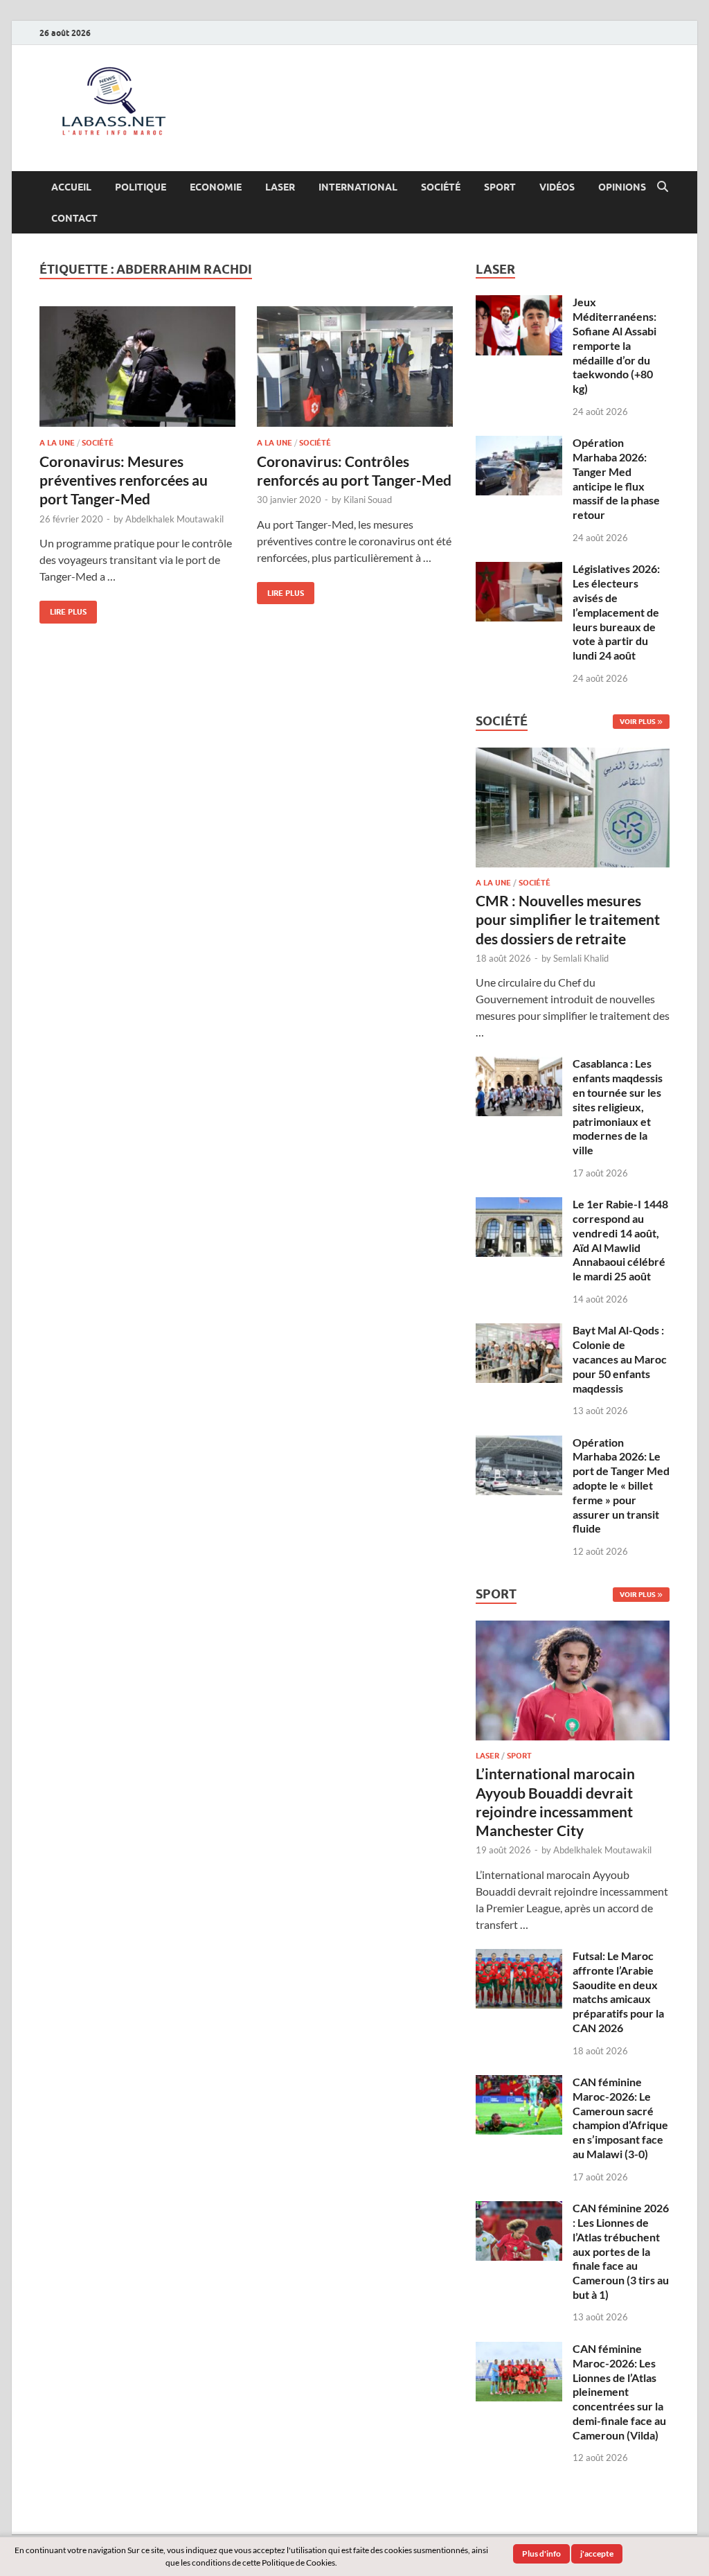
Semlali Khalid (581, 958)
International (358, 187)
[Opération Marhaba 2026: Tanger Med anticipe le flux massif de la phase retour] (519, 444)
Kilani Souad (368, 500)
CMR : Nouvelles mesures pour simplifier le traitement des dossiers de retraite (568, 919)
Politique (141, 187)
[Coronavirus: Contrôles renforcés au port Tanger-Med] (355, 367)
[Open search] (663, 187)
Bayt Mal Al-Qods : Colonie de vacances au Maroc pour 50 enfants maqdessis (620, 1359)
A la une (57, 443)
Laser (280, 187)
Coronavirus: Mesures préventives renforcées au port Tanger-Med (124, 480)
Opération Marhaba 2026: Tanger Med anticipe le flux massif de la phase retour (616, 478)
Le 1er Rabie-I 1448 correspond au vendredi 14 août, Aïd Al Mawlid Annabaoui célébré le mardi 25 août (620, 1240)
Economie (216, 187)
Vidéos (557, 187)
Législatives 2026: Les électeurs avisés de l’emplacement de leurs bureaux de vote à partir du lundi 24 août (616, 612)
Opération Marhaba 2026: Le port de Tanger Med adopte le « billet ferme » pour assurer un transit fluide (621, 1485)
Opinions (622, 187)
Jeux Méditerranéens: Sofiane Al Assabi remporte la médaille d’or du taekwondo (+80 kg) (614, 345)
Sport (500, 187)
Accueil (71, 187)
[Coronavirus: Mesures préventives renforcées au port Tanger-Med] (137, 367)
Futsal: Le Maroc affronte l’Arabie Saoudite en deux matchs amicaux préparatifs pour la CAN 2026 (618, 1992)
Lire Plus (63, 609)
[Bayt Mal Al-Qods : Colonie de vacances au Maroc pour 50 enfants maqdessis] (519, 1331)
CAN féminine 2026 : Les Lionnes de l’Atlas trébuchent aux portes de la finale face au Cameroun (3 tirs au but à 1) (621, 2251)
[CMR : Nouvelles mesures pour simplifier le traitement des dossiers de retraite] (573, 756)
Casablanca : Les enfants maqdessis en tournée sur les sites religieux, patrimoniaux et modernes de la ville (618, 1106)
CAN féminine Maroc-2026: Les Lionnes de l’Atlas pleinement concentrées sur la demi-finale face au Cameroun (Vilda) (619, 2392)
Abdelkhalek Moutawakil (174, 519)
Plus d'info (541, 2553)
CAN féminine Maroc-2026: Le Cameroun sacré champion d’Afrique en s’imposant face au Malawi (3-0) (620, 2118)
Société (441, 187)
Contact (74, 218)
